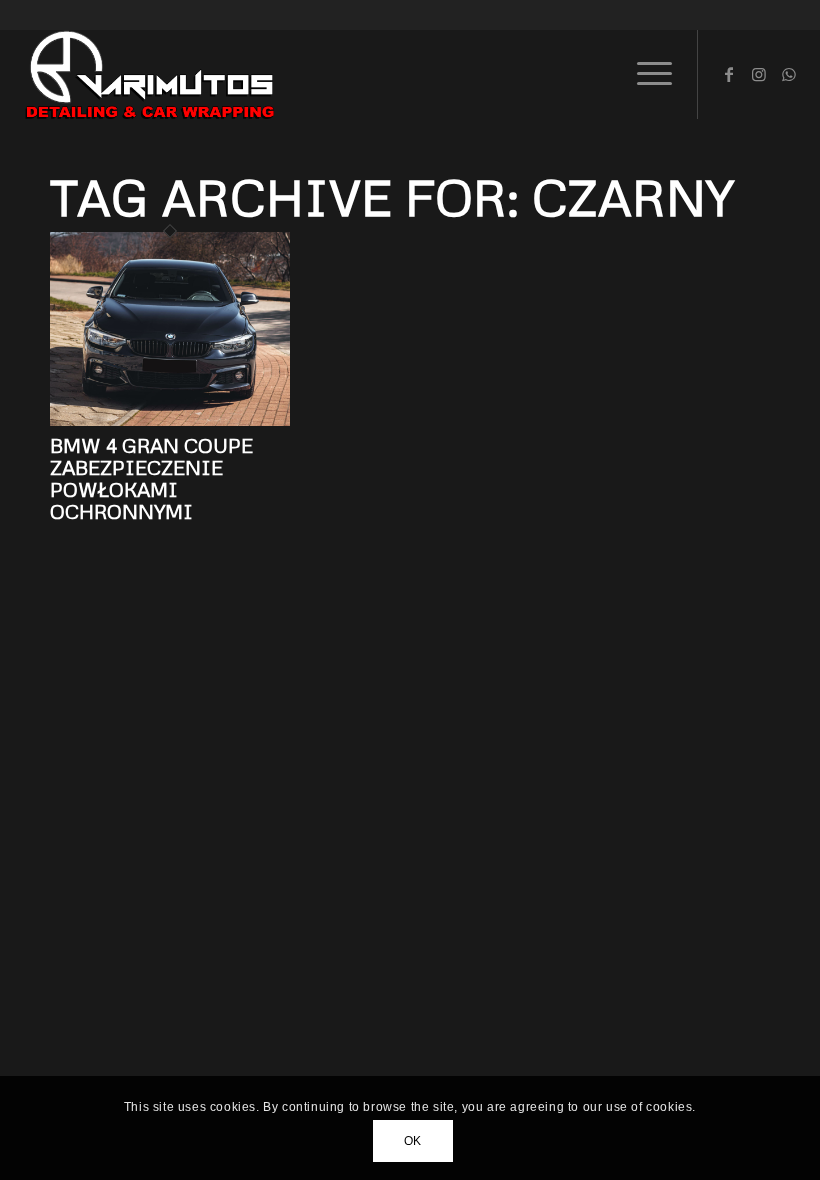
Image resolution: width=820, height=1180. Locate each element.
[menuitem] (644, 74)
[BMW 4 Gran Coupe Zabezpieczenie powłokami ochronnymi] (170, 420)
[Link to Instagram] (759, 74)
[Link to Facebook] (729, 74)
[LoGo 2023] (151, 74)
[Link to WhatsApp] (789, 74)
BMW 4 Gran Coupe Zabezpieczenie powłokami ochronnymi (151, 478)
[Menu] (644, 74)
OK (413, 1141)
